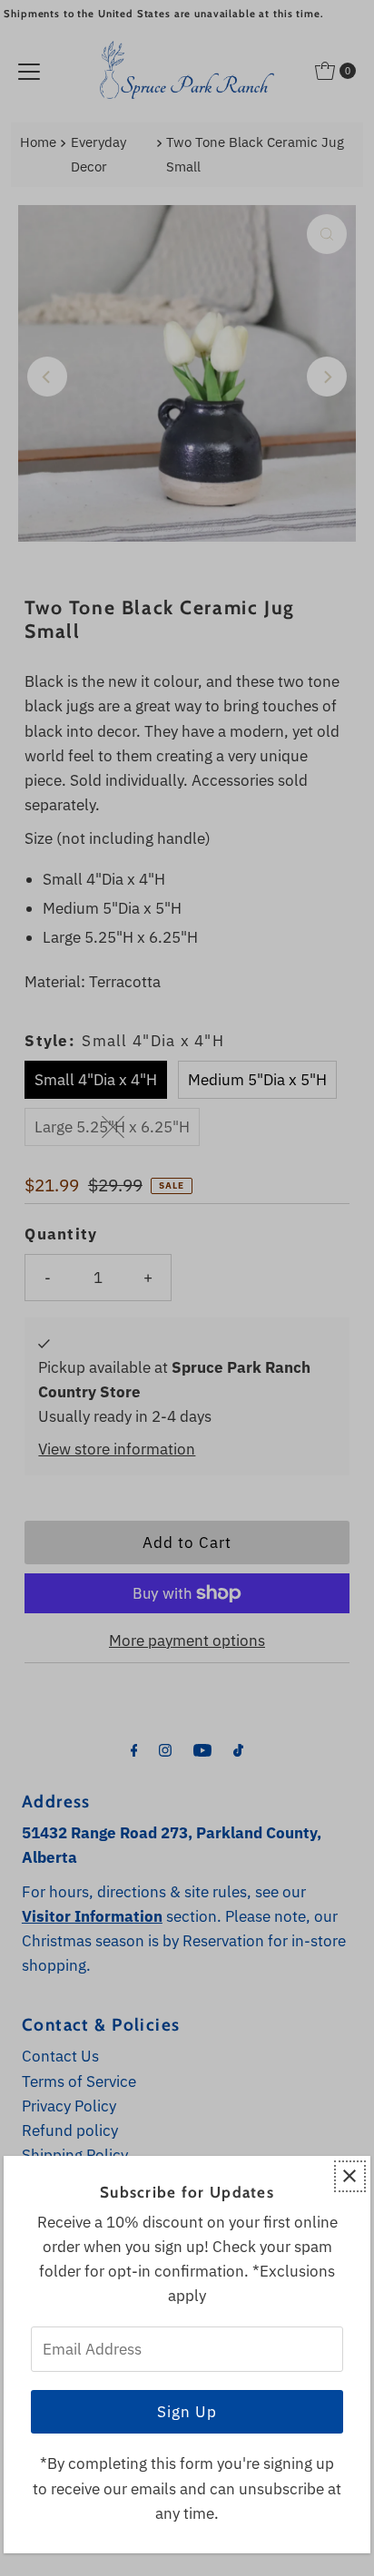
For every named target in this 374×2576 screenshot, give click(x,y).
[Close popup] (350, 2176)
